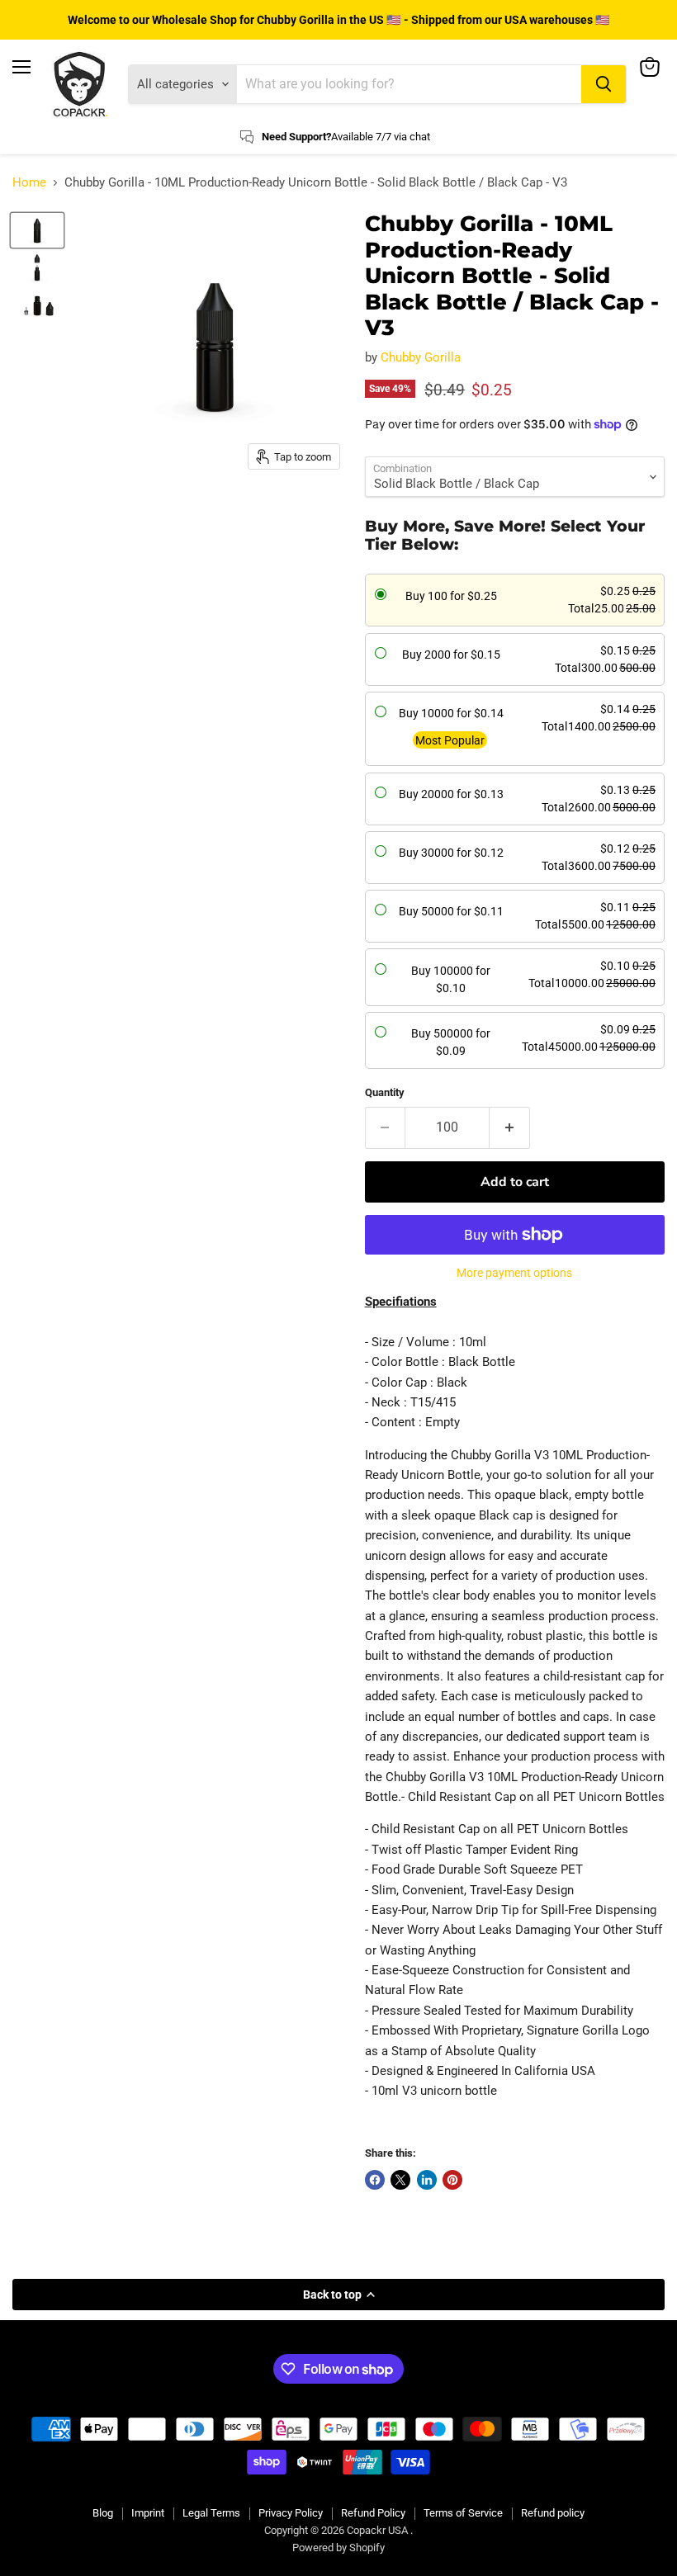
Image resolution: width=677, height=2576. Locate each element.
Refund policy (553, 2513)
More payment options (514, 1273)
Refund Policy (373, 2513)
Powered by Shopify (338, 2548)
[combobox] (409, 84)
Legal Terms (211, 2513)
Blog (103, 2513)
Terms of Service (463, 2513)
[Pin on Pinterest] (452, 2180)
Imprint (148, 2513)
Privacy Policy (291, 2513)
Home (29, 183)
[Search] (604, 84)
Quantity (385, 1092)
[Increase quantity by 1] (510, 1127)
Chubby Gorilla (421, 357)
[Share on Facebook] (375, 2180)
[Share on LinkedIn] (427, 2180)
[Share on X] (400, 2180)
